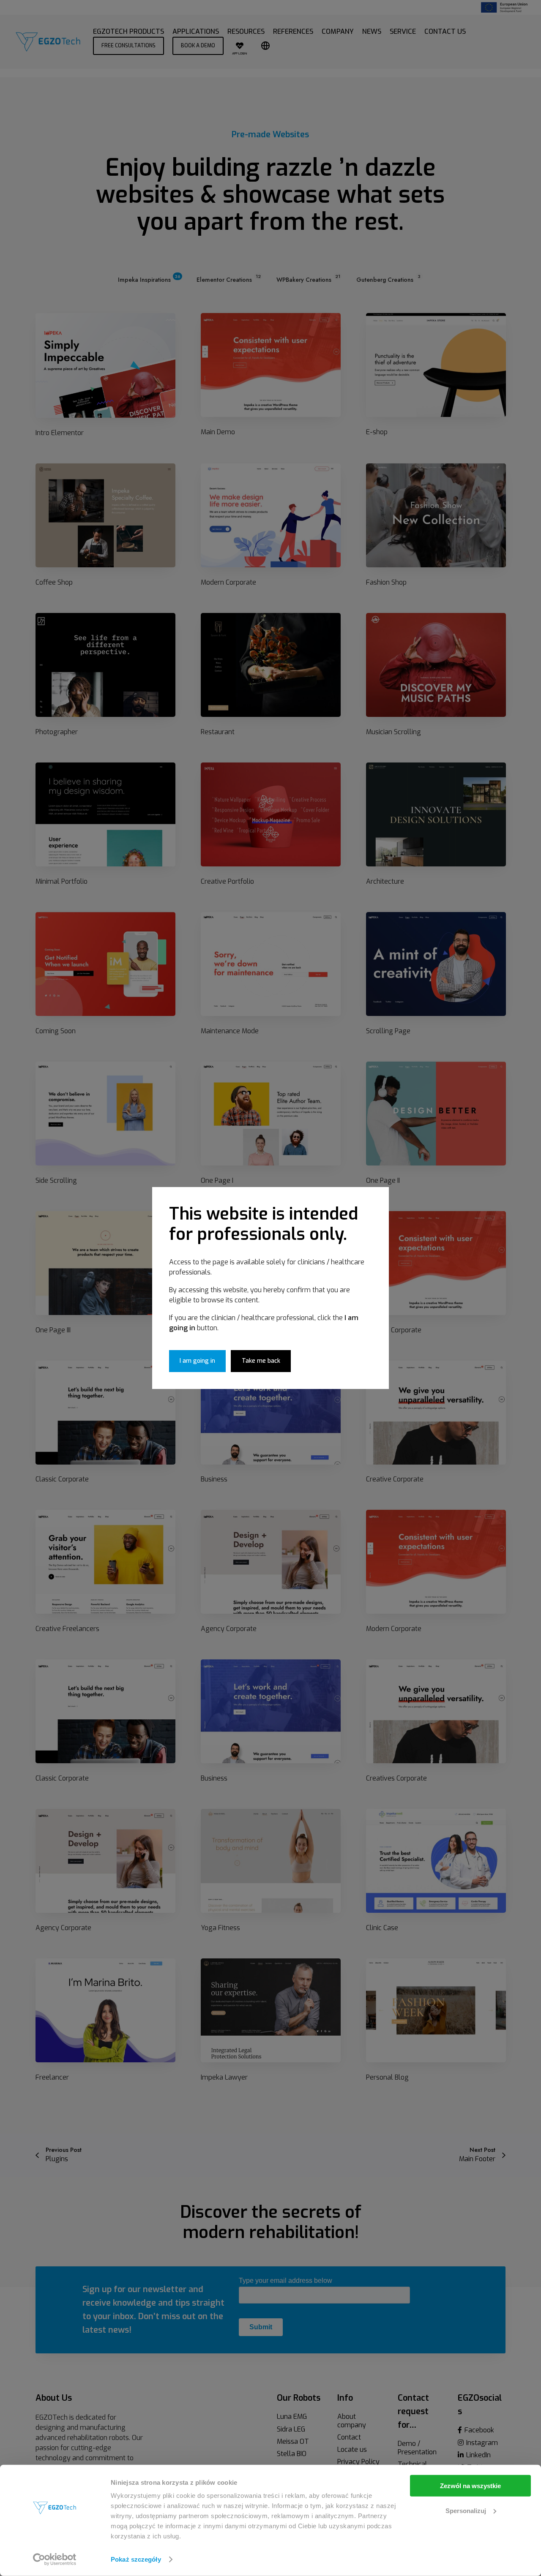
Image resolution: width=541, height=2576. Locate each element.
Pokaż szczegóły (136, 2559)
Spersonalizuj (466, 2510)
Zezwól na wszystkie (470, 2486)
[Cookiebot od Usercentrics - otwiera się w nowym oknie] (55, 2560)
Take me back (261, 1361)
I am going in (197, 1361)
